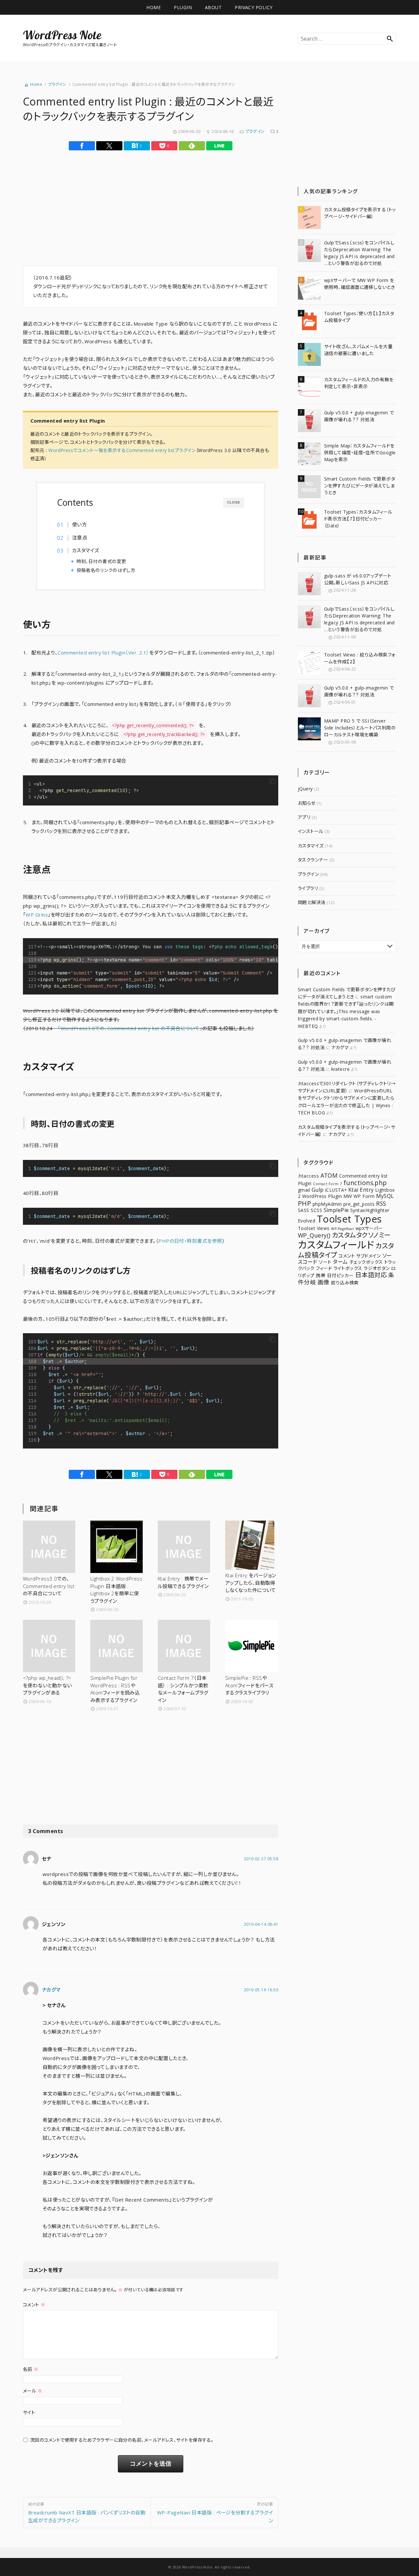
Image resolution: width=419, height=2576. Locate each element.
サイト (29, 2412)
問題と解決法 (312, 902)
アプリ (304, 817)
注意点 (80, 538)
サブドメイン (368, 1256)
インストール (311, 831)
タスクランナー (313, 860)
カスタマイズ (86, 550)
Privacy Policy (254, 7)
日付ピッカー (340, 1275)
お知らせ (307, 803)
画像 (324, 1282)
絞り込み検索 (345, 1283)
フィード (324, 1268)
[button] (272, 782)
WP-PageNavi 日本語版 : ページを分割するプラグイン (215, 2512)
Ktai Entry (361, 1190)
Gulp (318, 1190)
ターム (340, 1262)
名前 (31, 2369)
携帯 (321, 1275)
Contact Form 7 (327, 1184)
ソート (325, 1262)
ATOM (329, 1175)
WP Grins (37, 915)
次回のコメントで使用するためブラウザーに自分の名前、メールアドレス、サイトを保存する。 (122, 2440)
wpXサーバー (369, 1228)
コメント (34, 2305)
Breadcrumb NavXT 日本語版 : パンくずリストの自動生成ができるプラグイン (87, 2512)
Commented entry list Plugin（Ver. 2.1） (103, 653)
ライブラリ (308, 888)
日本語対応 (371, 1275)
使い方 (79, 524)
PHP (304, 1203)
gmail (304, 1190)
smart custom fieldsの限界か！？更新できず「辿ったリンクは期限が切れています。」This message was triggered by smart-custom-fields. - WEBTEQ (346, 1011)
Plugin (183, 7)
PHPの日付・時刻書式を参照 (190, 1241)
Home (154, 7)
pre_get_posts (359, 1204)
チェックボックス (366, 1262)
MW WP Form (359, 1196)
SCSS (316, 1210)
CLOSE (234, 502)
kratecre (341, 1069)
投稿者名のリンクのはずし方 (106, 570)
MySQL (385, 1196)
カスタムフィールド (336, 1245)
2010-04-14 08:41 (261, 1924)
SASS (304, 1210)
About (213, 7)
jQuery (305, 789)
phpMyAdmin (327, 1204)
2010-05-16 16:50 (261, 1990)
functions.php (365, 1183)
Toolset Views (314, 1228)
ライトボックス (348, 1268)
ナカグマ (51, 1990)
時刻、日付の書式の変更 (101, 561)
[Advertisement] (92, 211)
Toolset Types (349, 1219)
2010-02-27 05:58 (261, 1859)
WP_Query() (314, 1235)
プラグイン (255, 131)
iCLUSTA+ (336, 1190)
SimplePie (336, 1210)
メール (33, 2391)
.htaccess (308, 1176)
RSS (381, 1203)
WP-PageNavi (342, 1229)
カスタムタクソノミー (361, 1235)
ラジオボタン (377, 1268)
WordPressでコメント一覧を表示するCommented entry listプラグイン (122, 450)
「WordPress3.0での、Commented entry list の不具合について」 (130, 1028)
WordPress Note (62, 35)
